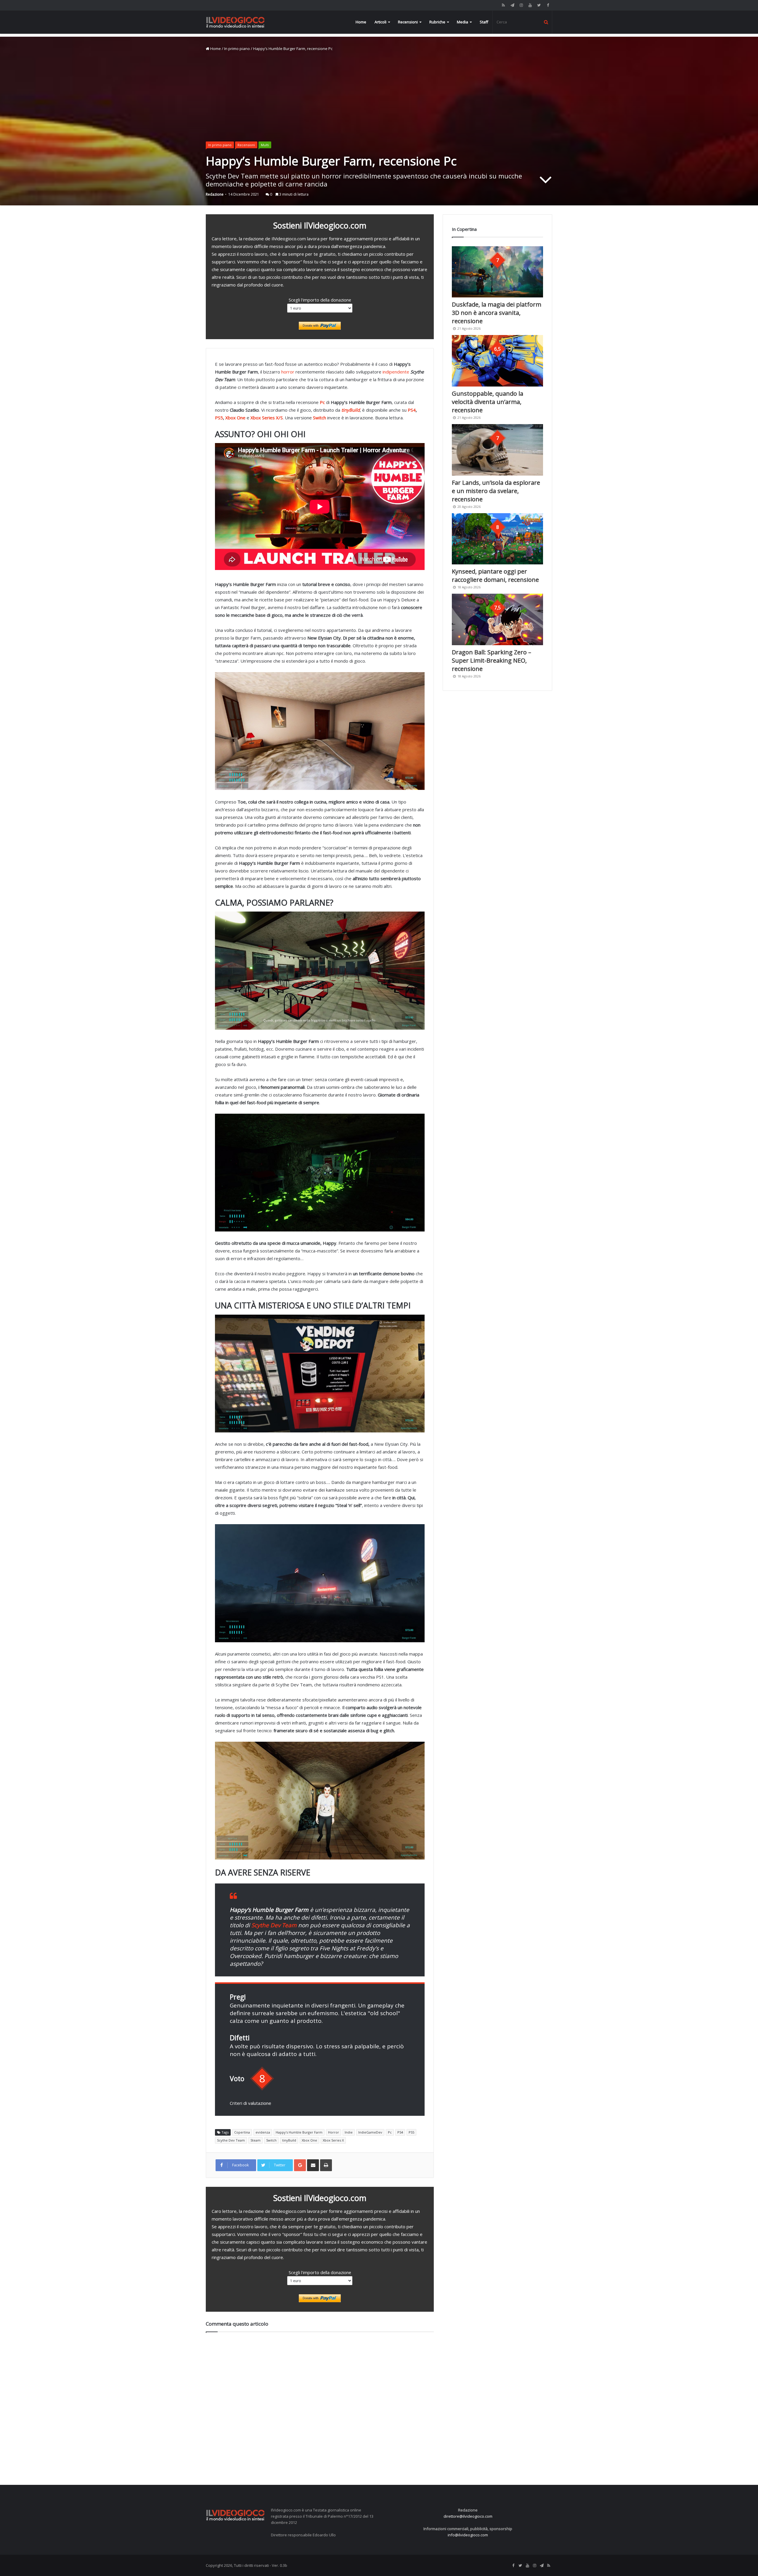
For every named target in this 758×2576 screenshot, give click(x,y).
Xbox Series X (333, 2140)
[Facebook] (548, 5)
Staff (484, 22)
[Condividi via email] (313, 2165)
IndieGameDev (370, 2132)
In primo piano (237, 49)
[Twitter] (539, 5)
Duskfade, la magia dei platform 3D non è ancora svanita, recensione (497, 313)
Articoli (380, 22)
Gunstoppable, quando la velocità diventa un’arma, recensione (488, 402)
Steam (256, 2140)
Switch (271, 2140)
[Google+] (300, 2165)
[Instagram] (521, 5)
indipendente (396, 372)
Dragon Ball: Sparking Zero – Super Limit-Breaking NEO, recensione (492, 660)
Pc (390, 2132)
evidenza (263, 2132)
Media (462, 22)
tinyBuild (289, 2140)
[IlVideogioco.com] (235, 22)
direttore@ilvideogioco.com (468, 2516)
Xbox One (236, 418)
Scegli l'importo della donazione (320, 300)
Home (361, 22)
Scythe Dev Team (231, 2140)
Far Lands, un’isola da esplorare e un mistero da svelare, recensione (496, 491)
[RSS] (503, 5)
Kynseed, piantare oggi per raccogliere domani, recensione (495, 575)
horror (288, 372)
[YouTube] (530, 5)
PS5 (219, 418)
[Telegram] (512, 5)
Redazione (215, 194)
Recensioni (408, 22)
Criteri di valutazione (250, 2103)
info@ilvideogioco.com (468, 2535)
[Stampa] (326, 2165)
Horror (334, 2132)
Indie (349, 2132)
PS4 (412, 410)
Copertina (242, 2132)
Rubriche (437, 22)
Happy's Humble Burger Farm (299, 2132)
